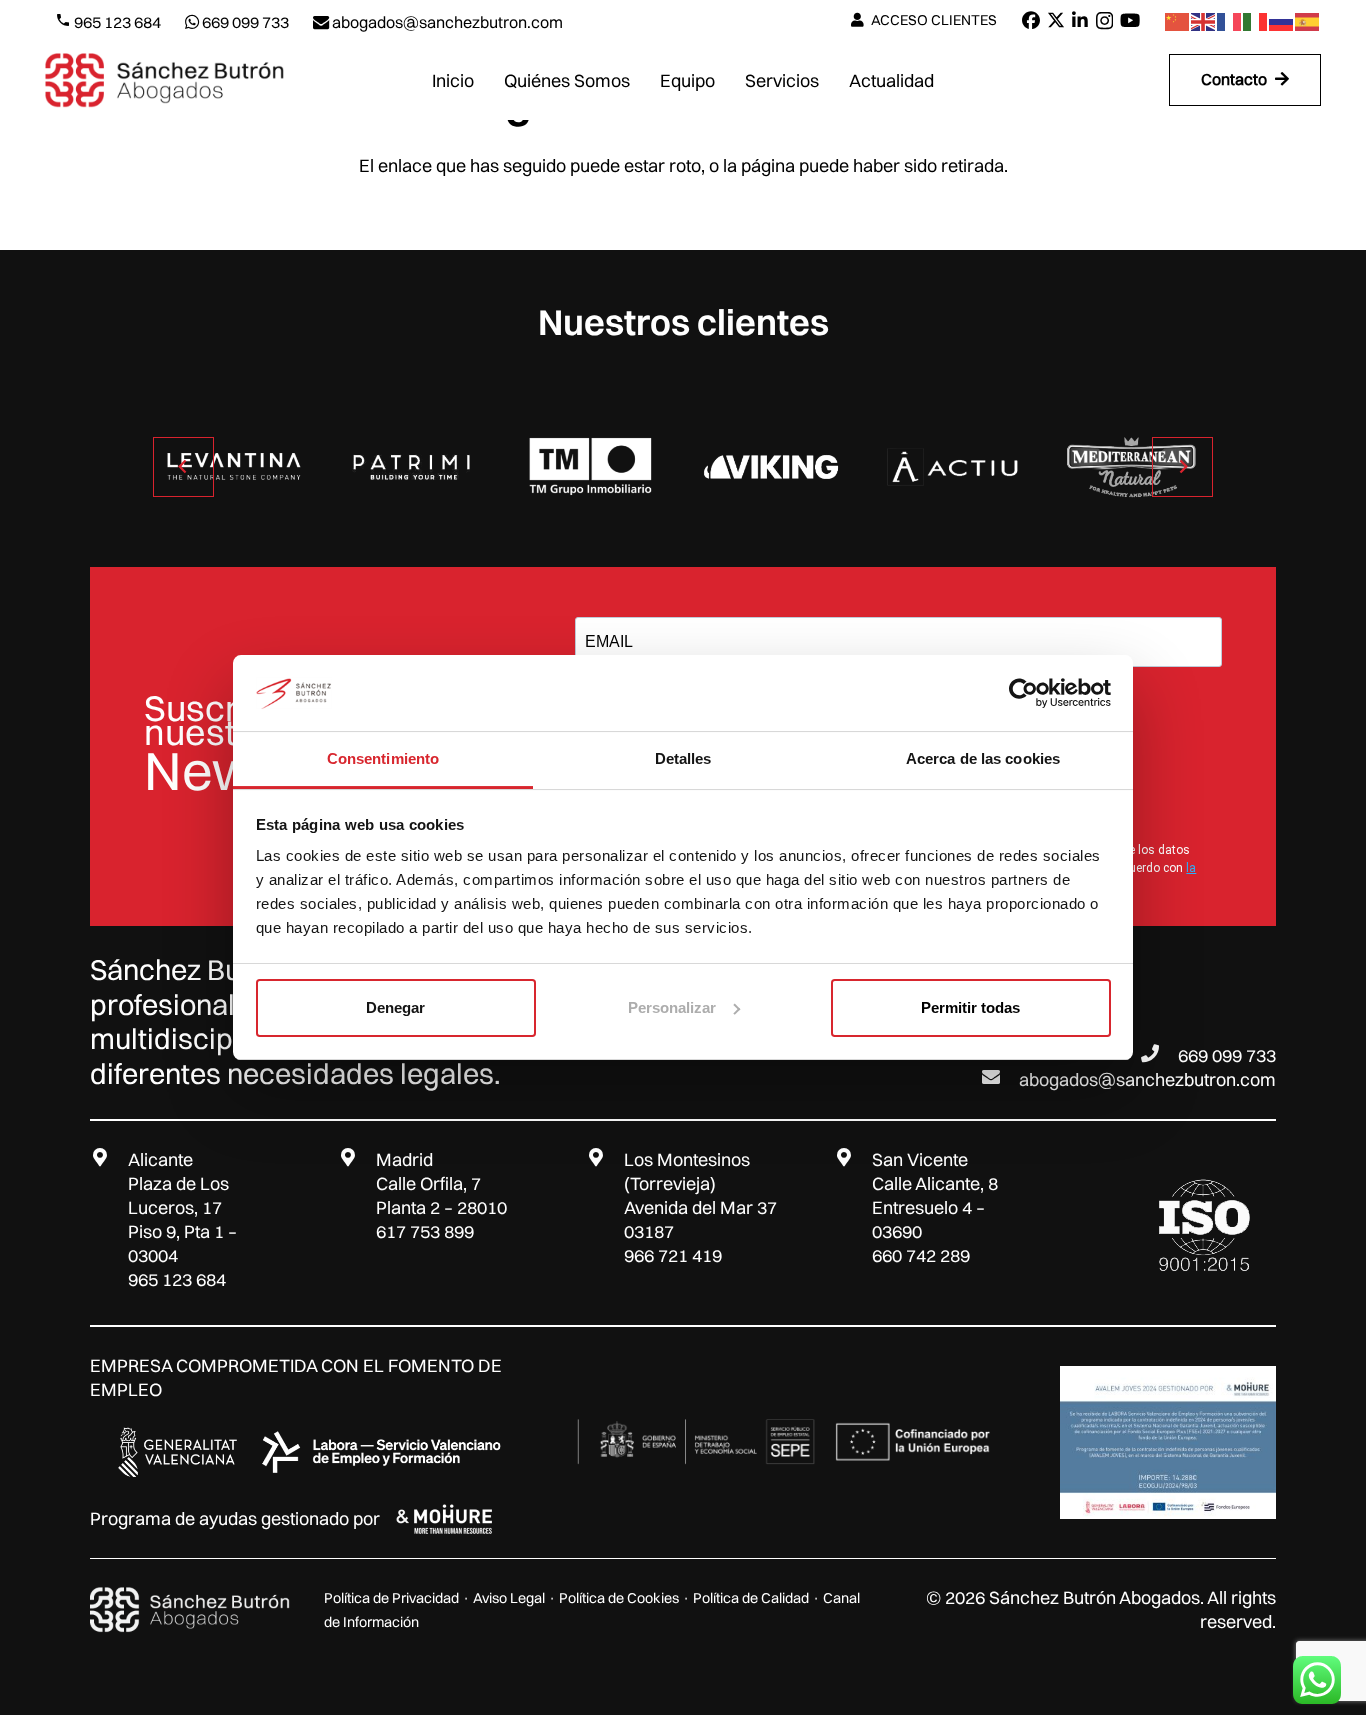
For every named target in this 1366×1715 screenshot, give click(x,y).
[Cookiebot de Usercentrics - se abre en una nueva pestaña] (1023, 693)
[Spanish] (1308, 20)
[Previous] (183, 466)
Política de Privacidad (391, 1598)
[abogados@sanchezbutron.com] (1000, 1077)
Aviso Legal (509, 1598)
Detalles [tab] (683, 758)
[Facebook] (1031, 20)
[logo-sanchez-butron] (164, 80)
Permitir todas (970, 1007)
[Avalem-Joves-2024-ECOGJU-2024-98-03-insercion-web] (1168, 1442)
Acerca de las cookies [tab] (983, 758)
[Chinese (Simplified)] (1178, 20)
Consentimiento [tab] (383, 758)
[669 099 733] (1159, 1053)
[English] (1204, 20)
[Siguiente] (1182, 466)
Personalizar (672, 1007)
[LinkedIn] (1080, 20)
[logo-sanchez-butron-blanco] (190, 1610)
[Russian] (1282, 20)
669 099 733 (1227, 1055)
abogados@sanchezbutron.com (1147, 1079)
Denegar (395, 1007)
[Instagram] (1104, 21)
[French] (1230, 20)
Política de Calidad (751, 1598)
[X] (1056, 20)
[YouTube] (1130, 20)
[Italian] (1256, 20)
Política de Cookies (619, 1598)
